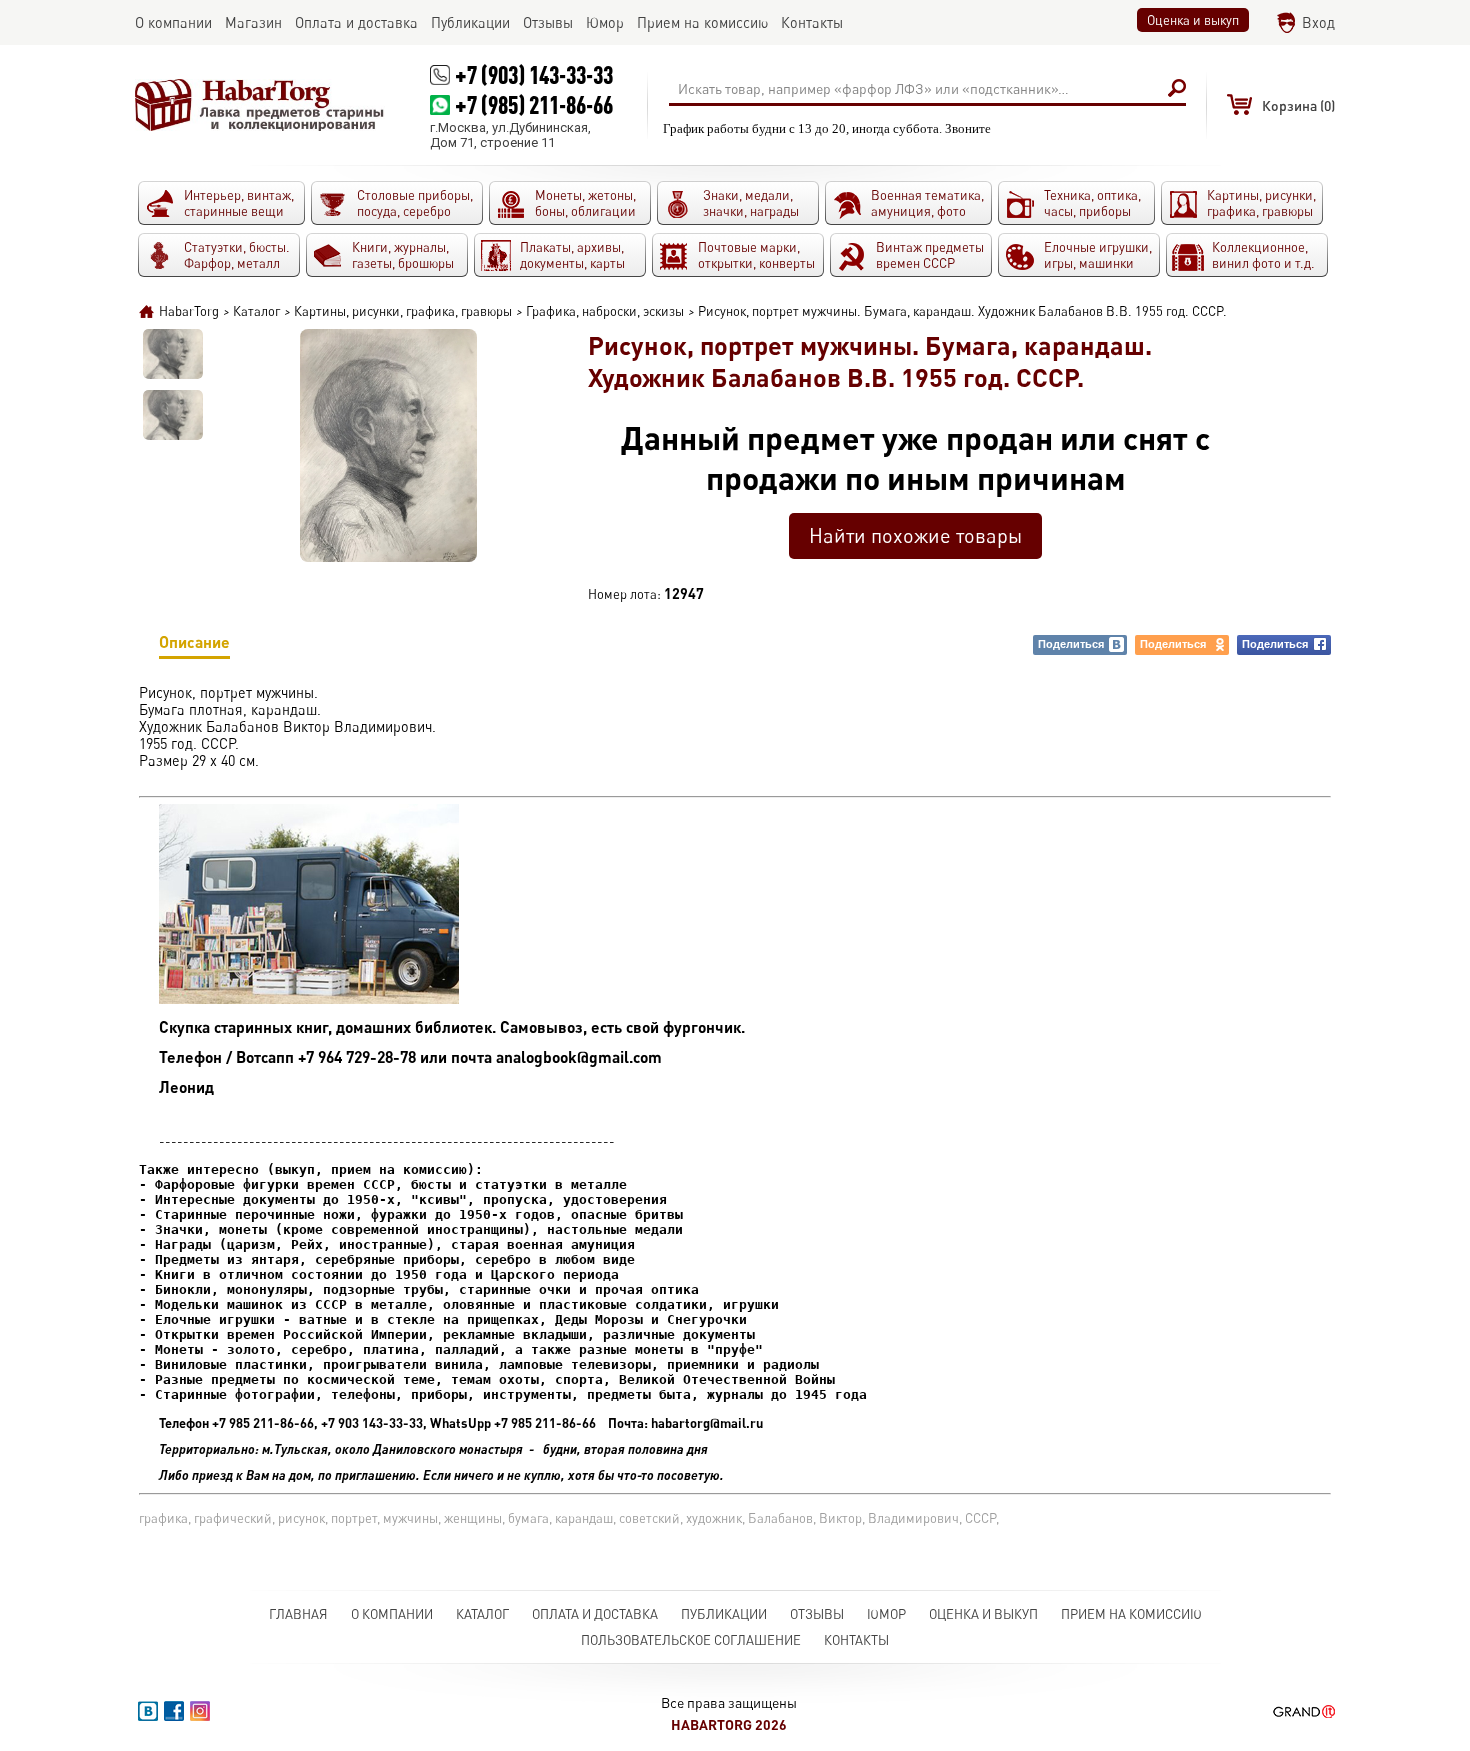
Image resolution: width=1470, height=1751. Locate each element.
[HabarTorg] (260, 105)
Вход (1318, 22)
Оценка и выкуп (1193, 20)
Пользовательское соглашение (691, 1640)
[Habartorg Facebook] (174, 1711)
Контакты (856, 1640)
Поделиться (1071, 644)
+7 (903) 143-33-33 (534, 74)
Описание (194, 641)
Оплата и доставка (595, 1614)
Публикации (724, 1614)
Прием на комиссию (1131, 1614)
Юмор (886, 1614)
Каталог (482, 1614)
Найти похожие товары (915, 535)
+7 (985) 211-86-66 (534, 104)
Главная (298, 1614)
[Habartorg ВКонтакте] (148, 1711)
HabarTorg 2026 (729, 1724)
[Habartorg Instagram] (200, 1711)
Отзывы (817, 1614)
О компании (392, 1614)
